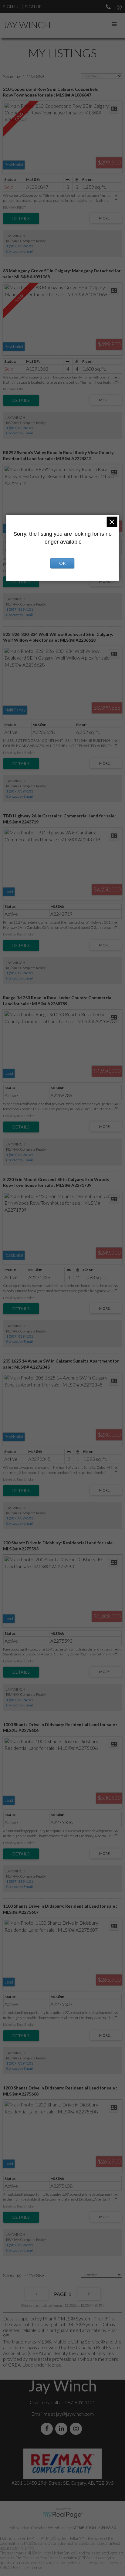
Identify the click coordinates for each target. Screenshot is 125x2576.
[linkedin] (62, 2429)
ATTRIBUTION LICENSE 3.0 (94, 2528)
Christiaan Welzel (45, 2528)
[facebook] (48, 2429)
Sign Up (33, 7)
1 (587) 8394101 (20, 246)
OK (62, 563)
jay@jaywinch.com (75, 2414)
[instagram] (77, 2429)
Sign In (11, 7)
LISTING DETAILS (21, 219)
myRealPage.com (63, 2515)
